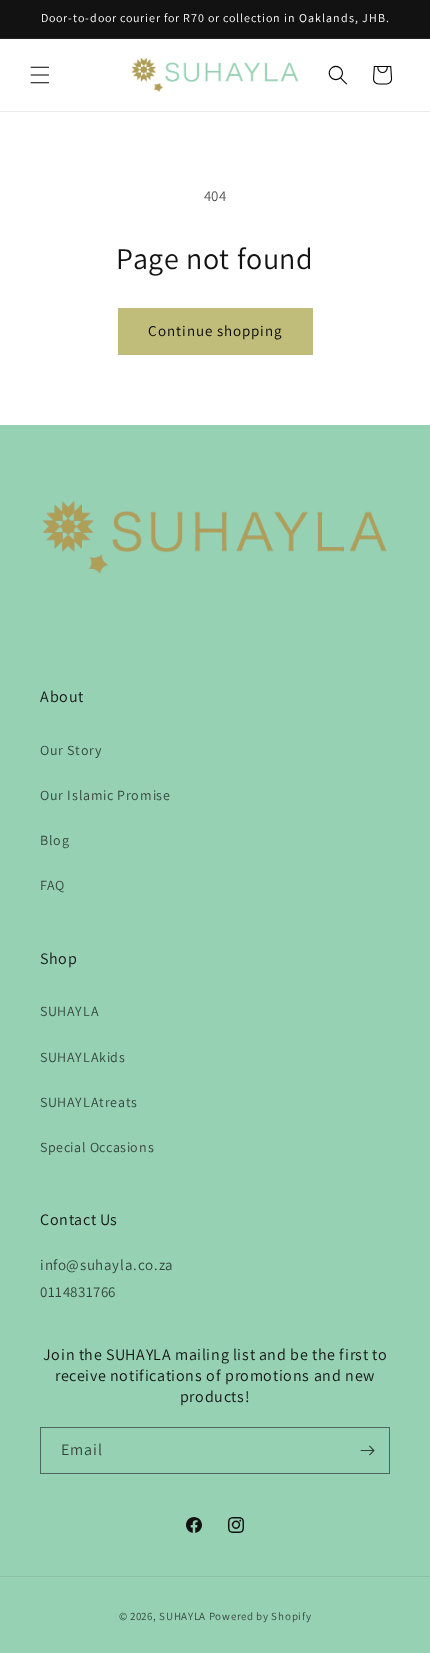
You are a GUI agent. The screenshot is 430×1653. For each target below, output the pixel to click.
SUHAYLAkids (83, 1057)
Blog (54, 840)
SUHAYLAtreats (89, 1102)
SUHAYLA (69, 1011)
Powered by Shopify (260, 1616)
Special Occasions (97, 1147)
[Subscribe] (367, 1450)
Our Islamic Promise (105, 795)
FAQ (52, 885)
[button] (40, 75)
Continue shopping (215, 330)
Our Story (70, 750)
